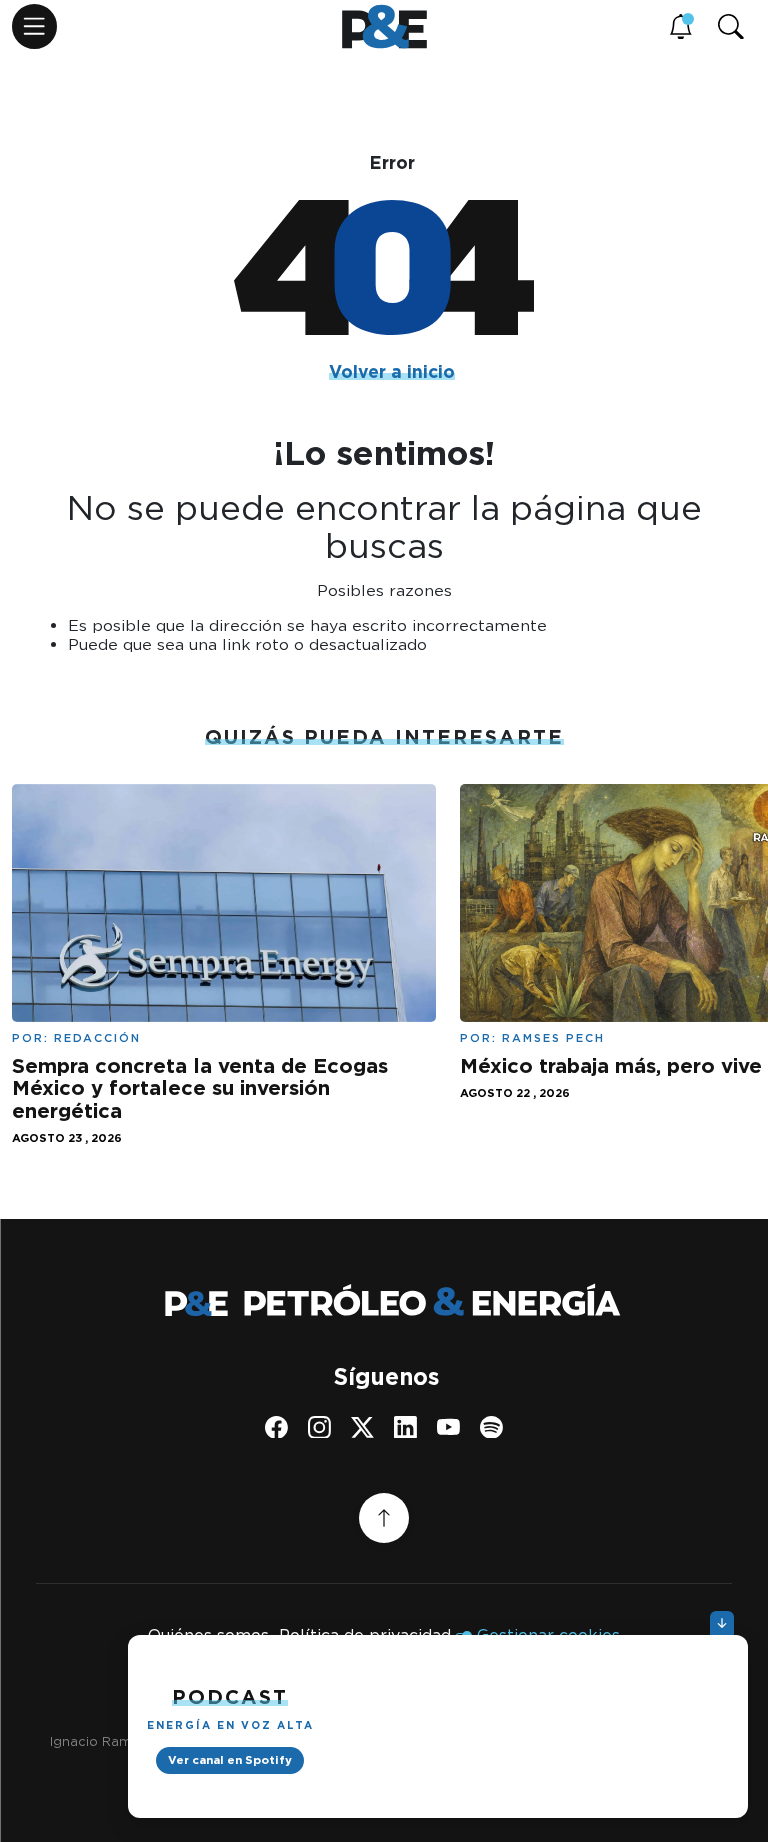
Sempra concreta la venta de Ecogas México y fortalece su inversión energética (200, 1088)
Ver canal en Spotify (230, 1760)
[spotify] (491, 1427)
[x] (362, 1427)
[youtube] (448, 1427)
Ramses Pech (553, 1038)
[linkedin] (405, 1427)
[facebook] (276, 1427)
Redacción (97, 1038)
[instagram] (319, 1427)
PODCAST (230, 1697)
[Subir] (384, 1518)
